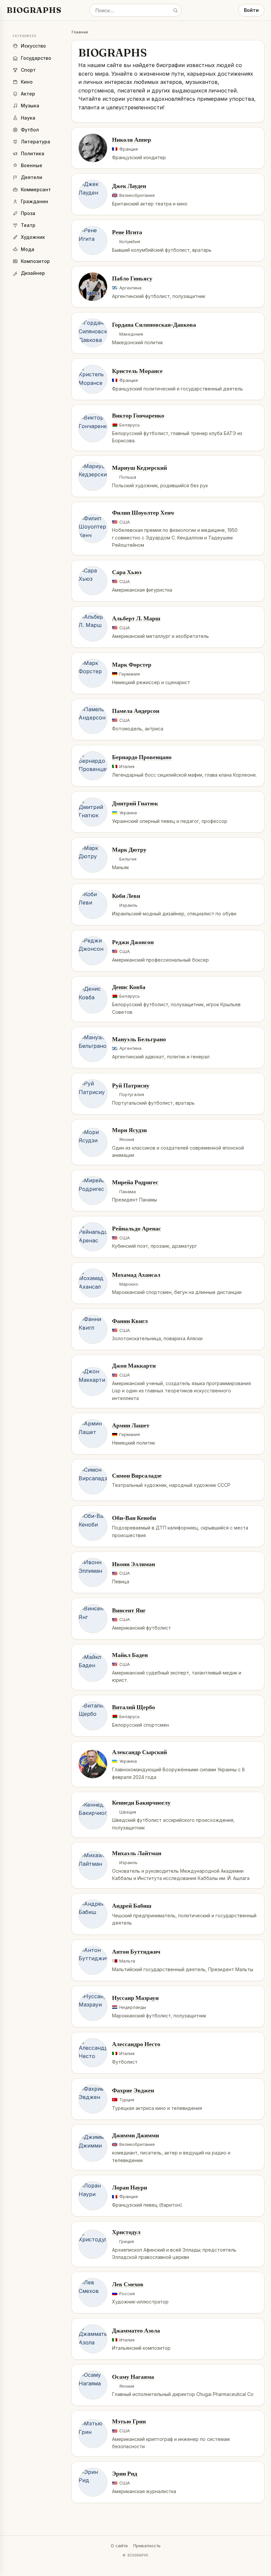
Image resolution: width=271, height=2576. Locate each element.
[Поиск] (175, 10)
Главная (80, 32)
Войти (251, 10)
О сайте (119, 2546)
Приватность (147, 2546)
